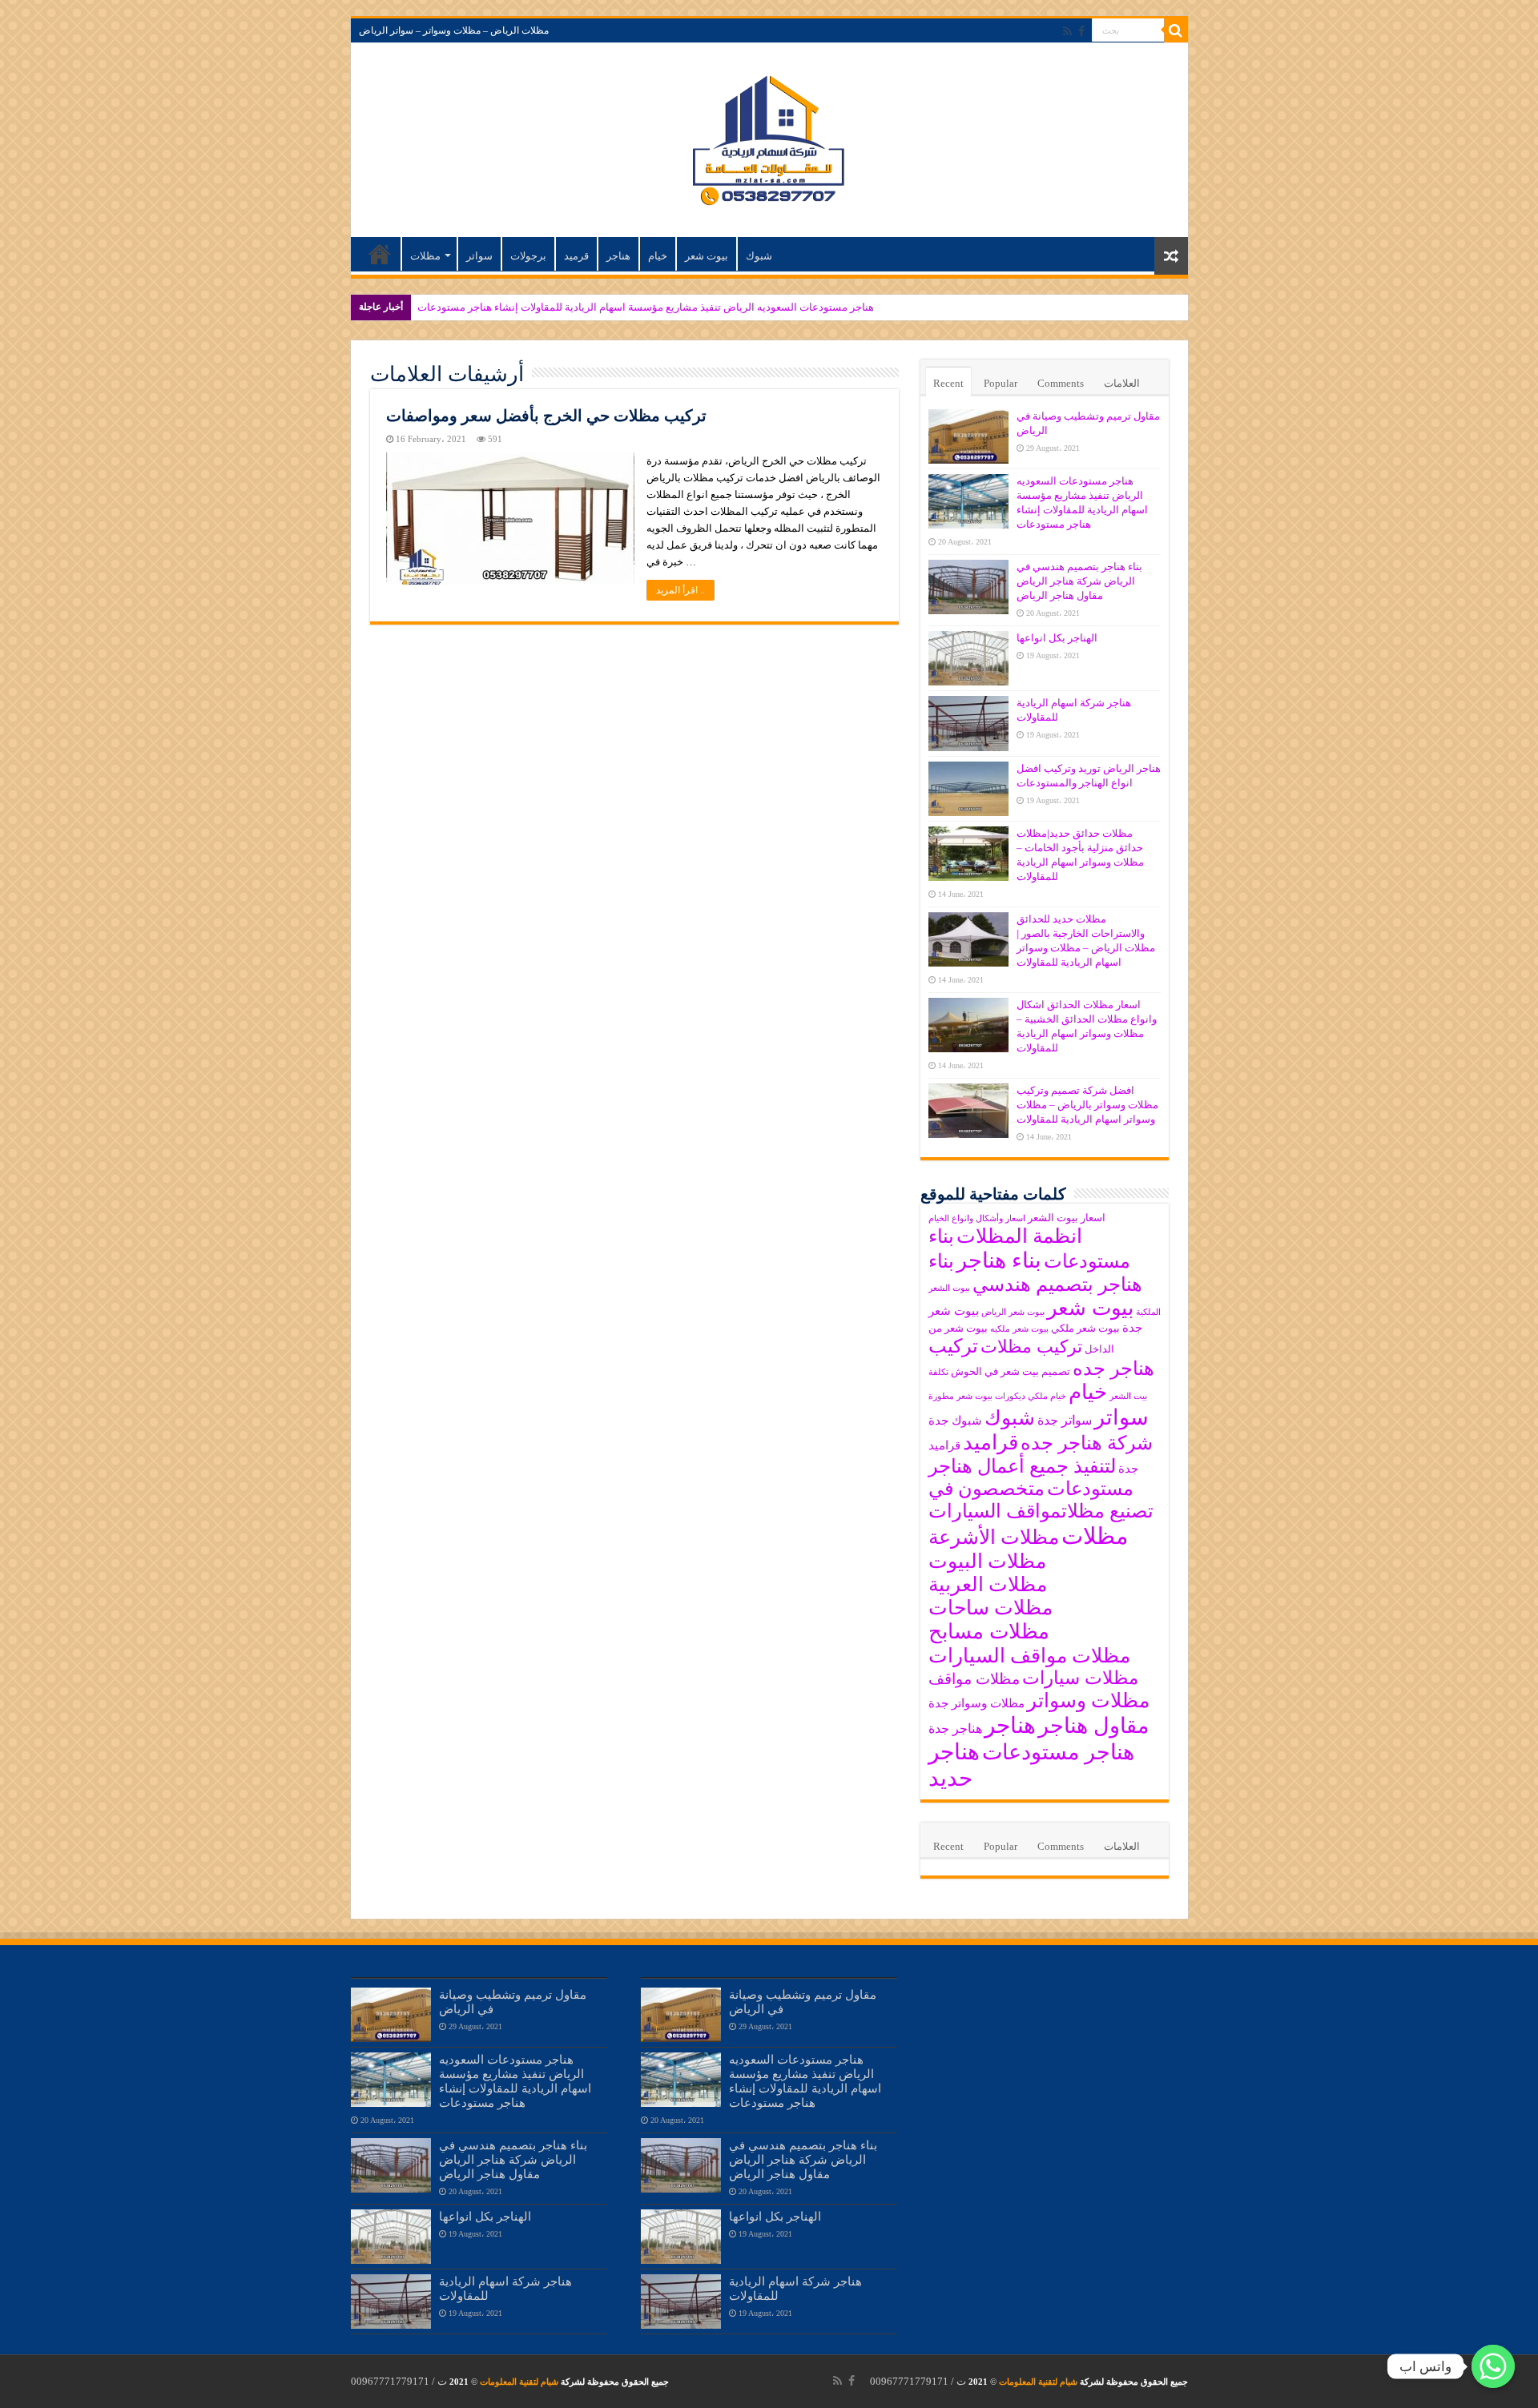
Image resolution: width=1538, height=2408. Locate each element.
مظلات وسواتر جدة (976, 1703)
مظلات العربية (988, 1584)
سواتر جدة (1065, 1420)
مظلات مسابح (989, 1632)
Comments (1061, 383)
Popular (1001, 383)
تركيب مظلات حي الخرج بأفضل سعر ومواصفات (546, 416)
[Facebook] (1081, 31)
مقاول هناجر (1093, 1726)
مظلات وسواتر (1088, 1700)
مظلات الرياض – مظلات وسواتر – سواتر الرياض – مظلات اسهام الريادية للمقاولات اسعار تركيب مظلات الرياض (380, 254)
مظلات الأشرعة (994, 1537)
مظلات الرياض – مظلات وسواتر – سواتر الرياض (454, 30)
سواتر (479, 256)
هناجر (618, 256)
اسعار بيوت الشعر (1067, 1218)
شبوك (759, 256)
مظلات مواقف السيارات (1029, 1656)
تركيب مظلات (1031, 1347)
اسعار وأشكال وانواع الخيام (977, 1218)
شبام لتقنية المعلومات (1038, 2382)
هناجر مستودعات (1058, 1752)
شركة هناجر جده (1087, 1443)
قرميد (576, 256)
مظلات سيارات (1080, 1678)
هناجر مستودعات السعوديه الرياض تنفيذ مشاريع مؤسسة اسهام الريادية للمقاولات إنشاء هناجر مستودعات (646, 307)
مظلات (425, 256)
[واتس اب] (1493, 2366)
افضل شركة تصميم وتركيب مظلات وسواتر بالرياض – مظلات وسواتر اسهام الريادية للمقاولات (1087, 1105)
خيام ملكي (1047, 1396)
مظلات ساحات (990, 1608)
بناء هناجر (999, 1260)
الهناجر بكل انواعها (1057, 638)
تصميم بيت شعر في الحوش (1011, 1371)
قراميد (990, 1443)
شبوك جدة (955, 1421)
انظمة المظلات (1019, 1236)
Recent (948, 383)
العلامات (1122, 383)
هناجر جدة (955, 1729)
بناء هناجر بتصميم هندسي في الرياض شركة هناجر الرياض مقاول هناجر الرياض (1079, 581)
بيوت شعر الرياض (1013, 1312)
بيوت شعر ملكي (1085, 1328)
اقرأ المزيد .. (680, 590)
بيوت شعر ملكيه (1019, 1329)
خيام (658, 256)
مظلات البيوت (987, 1561)
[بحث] (1176, 30)
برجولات (528, 256)
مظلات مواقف (974, 1679)
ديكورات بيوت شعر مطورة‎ (977, 1396)
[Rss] (1067, 31)
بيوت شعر (707, 256)
